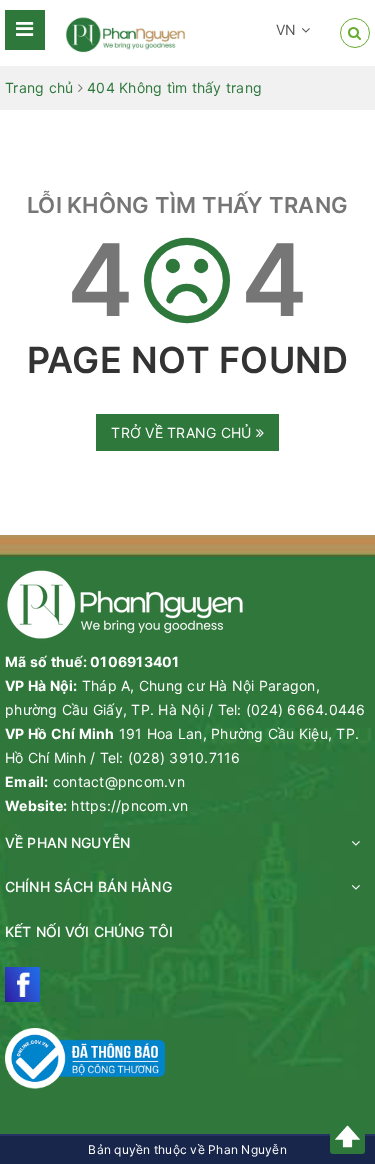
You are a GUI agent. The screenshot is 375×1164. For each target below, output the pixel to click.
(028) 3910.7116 (184, 757)
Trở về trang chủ (183, 432)
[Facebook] (22, 984)
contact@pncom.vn (119, 781)
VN (288, 29)
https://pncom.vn (129, 805)
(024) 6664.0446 (306, 709)
